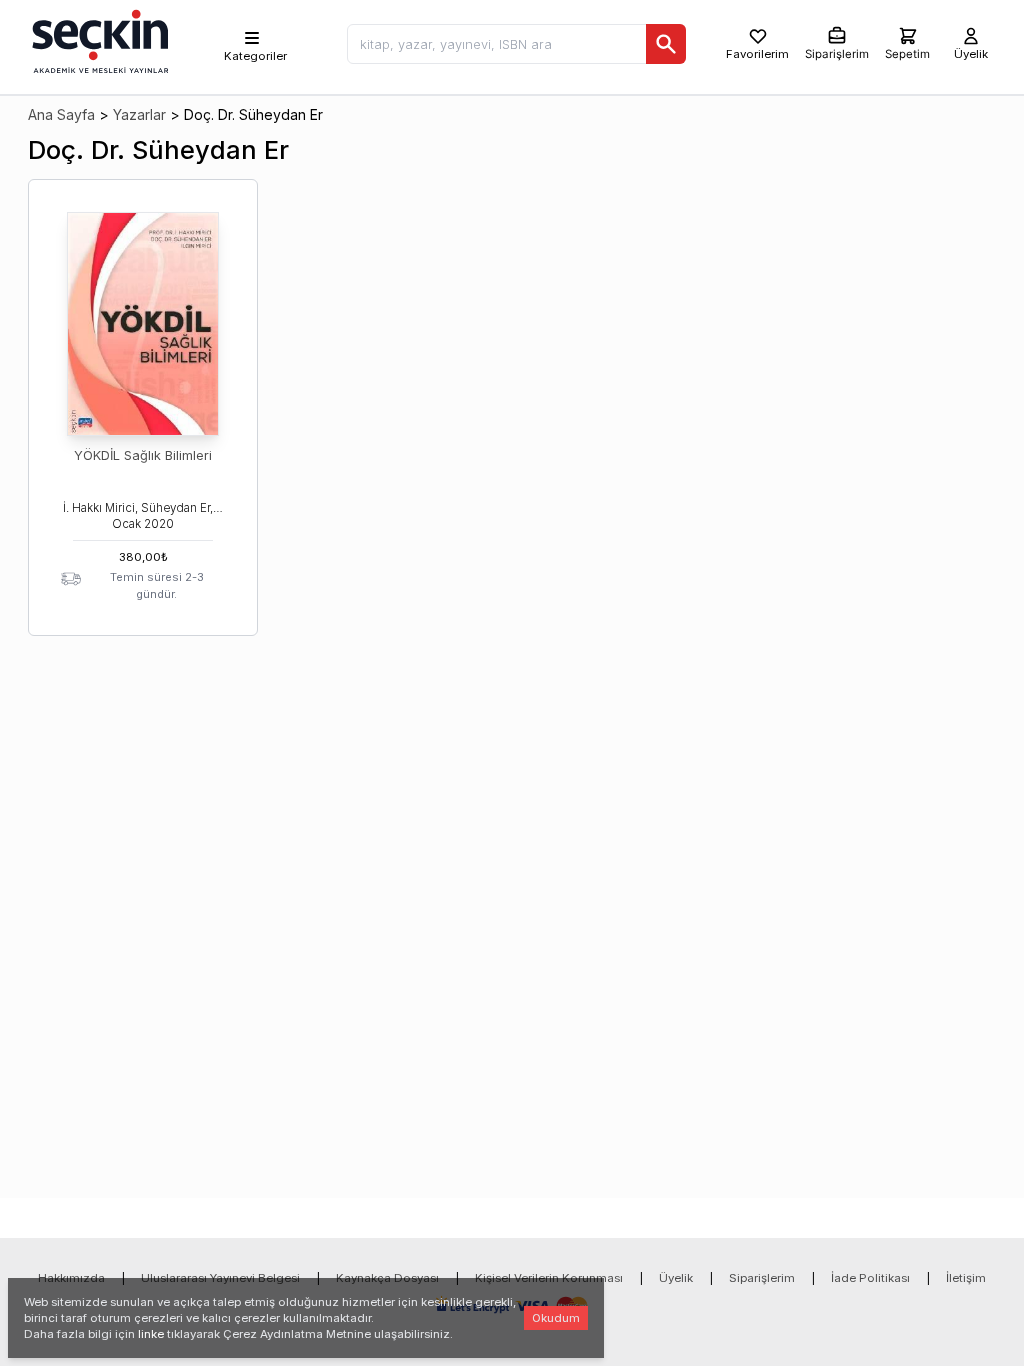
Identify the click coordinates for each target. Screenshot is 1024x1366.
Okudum (556, 1318)
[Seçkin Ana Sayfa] (98, 40)
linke (151, 1334)
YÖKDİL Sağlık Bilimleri (143, 455)
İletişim (966, 1278)
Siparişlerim (762, 1278)
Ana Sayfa (61, 114)
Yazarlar (139, 114)
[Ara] (666, 44)
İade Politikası (870, 1278)
